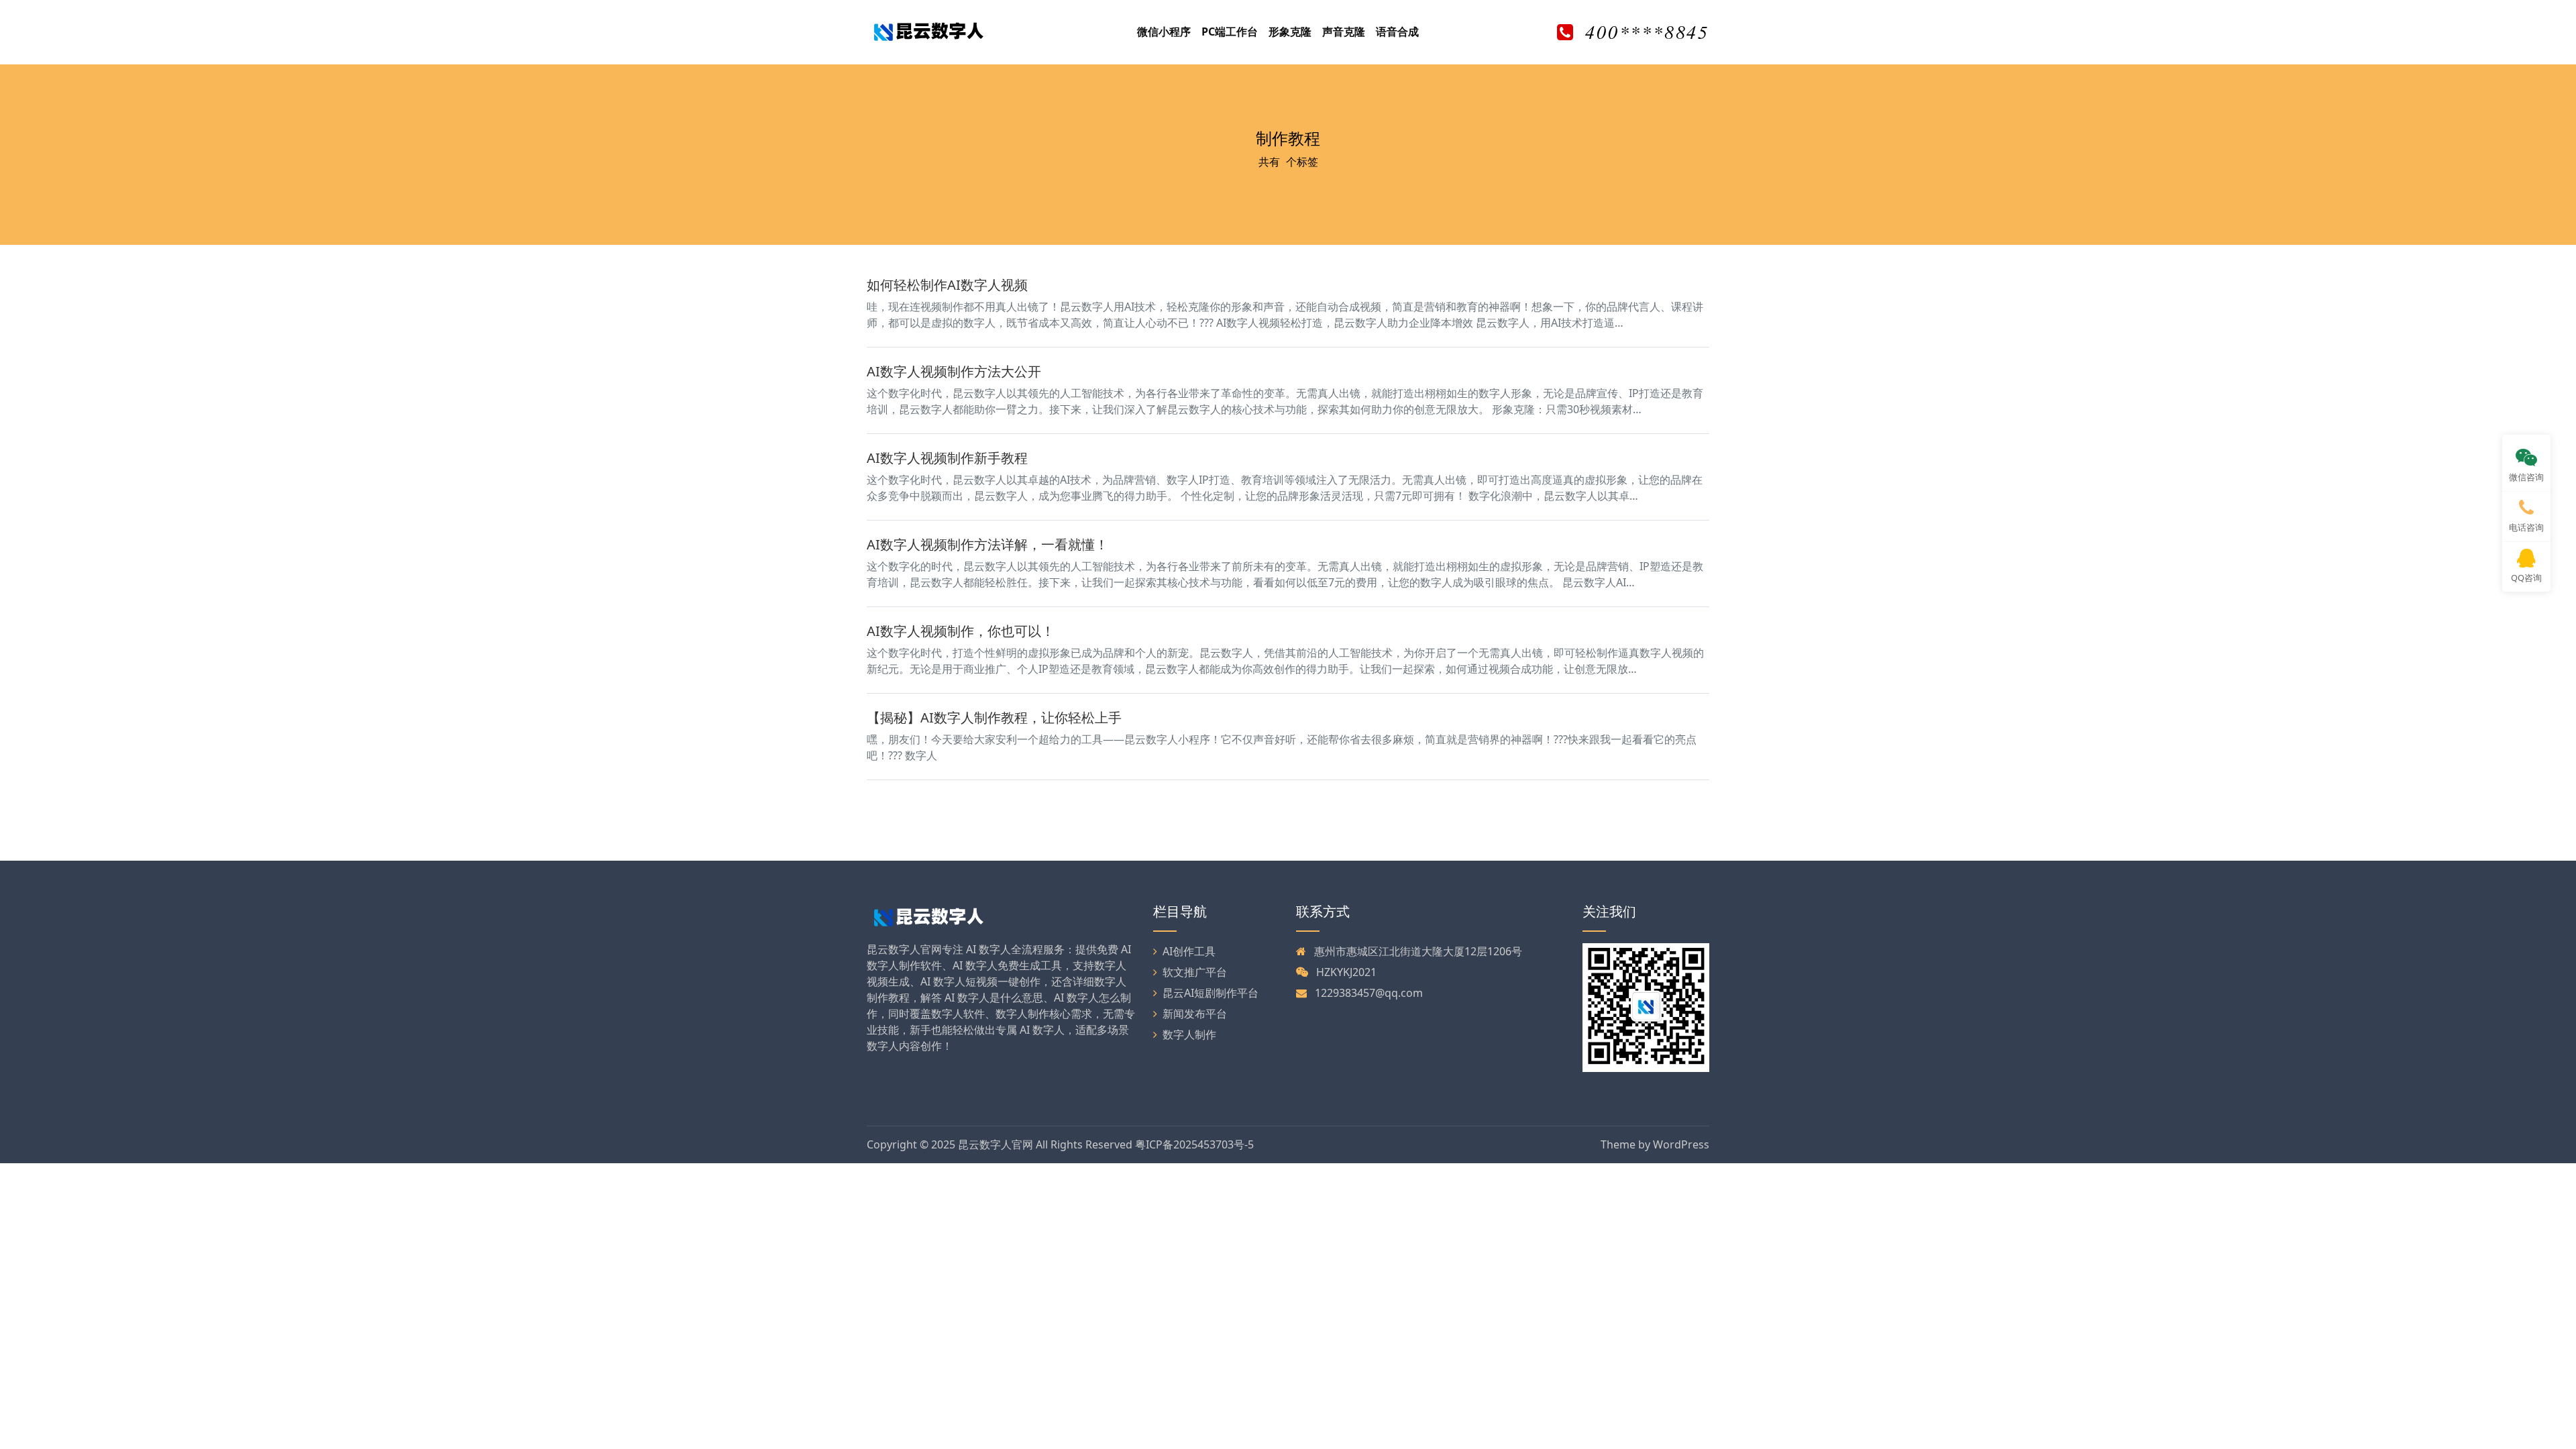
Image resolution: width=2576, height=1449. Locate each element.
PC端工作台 (1230, 32)
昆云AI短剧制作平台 (1211, 993)
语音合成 (1397, 32)
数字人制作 (1189, 1034)
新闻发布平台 (1195, 1014)
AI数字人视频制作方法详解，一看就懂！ (987, 544)
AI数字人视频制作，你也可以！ (961, 631)
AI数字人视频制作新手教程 (947, 458)
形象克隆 (1290, 32)
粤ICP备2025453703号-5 (1194, 1144)
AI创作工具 (1189, 951)
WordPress (1681, 1144)
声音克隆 (1344, 32)
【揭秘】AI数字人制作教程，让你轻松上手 (994, 717)
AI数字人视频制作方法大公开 (954, 371)
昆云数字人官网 (996, 1144)
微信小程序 (1164, 32)
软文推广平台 (1195, 972)
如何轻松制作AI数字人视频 (947, 285)
